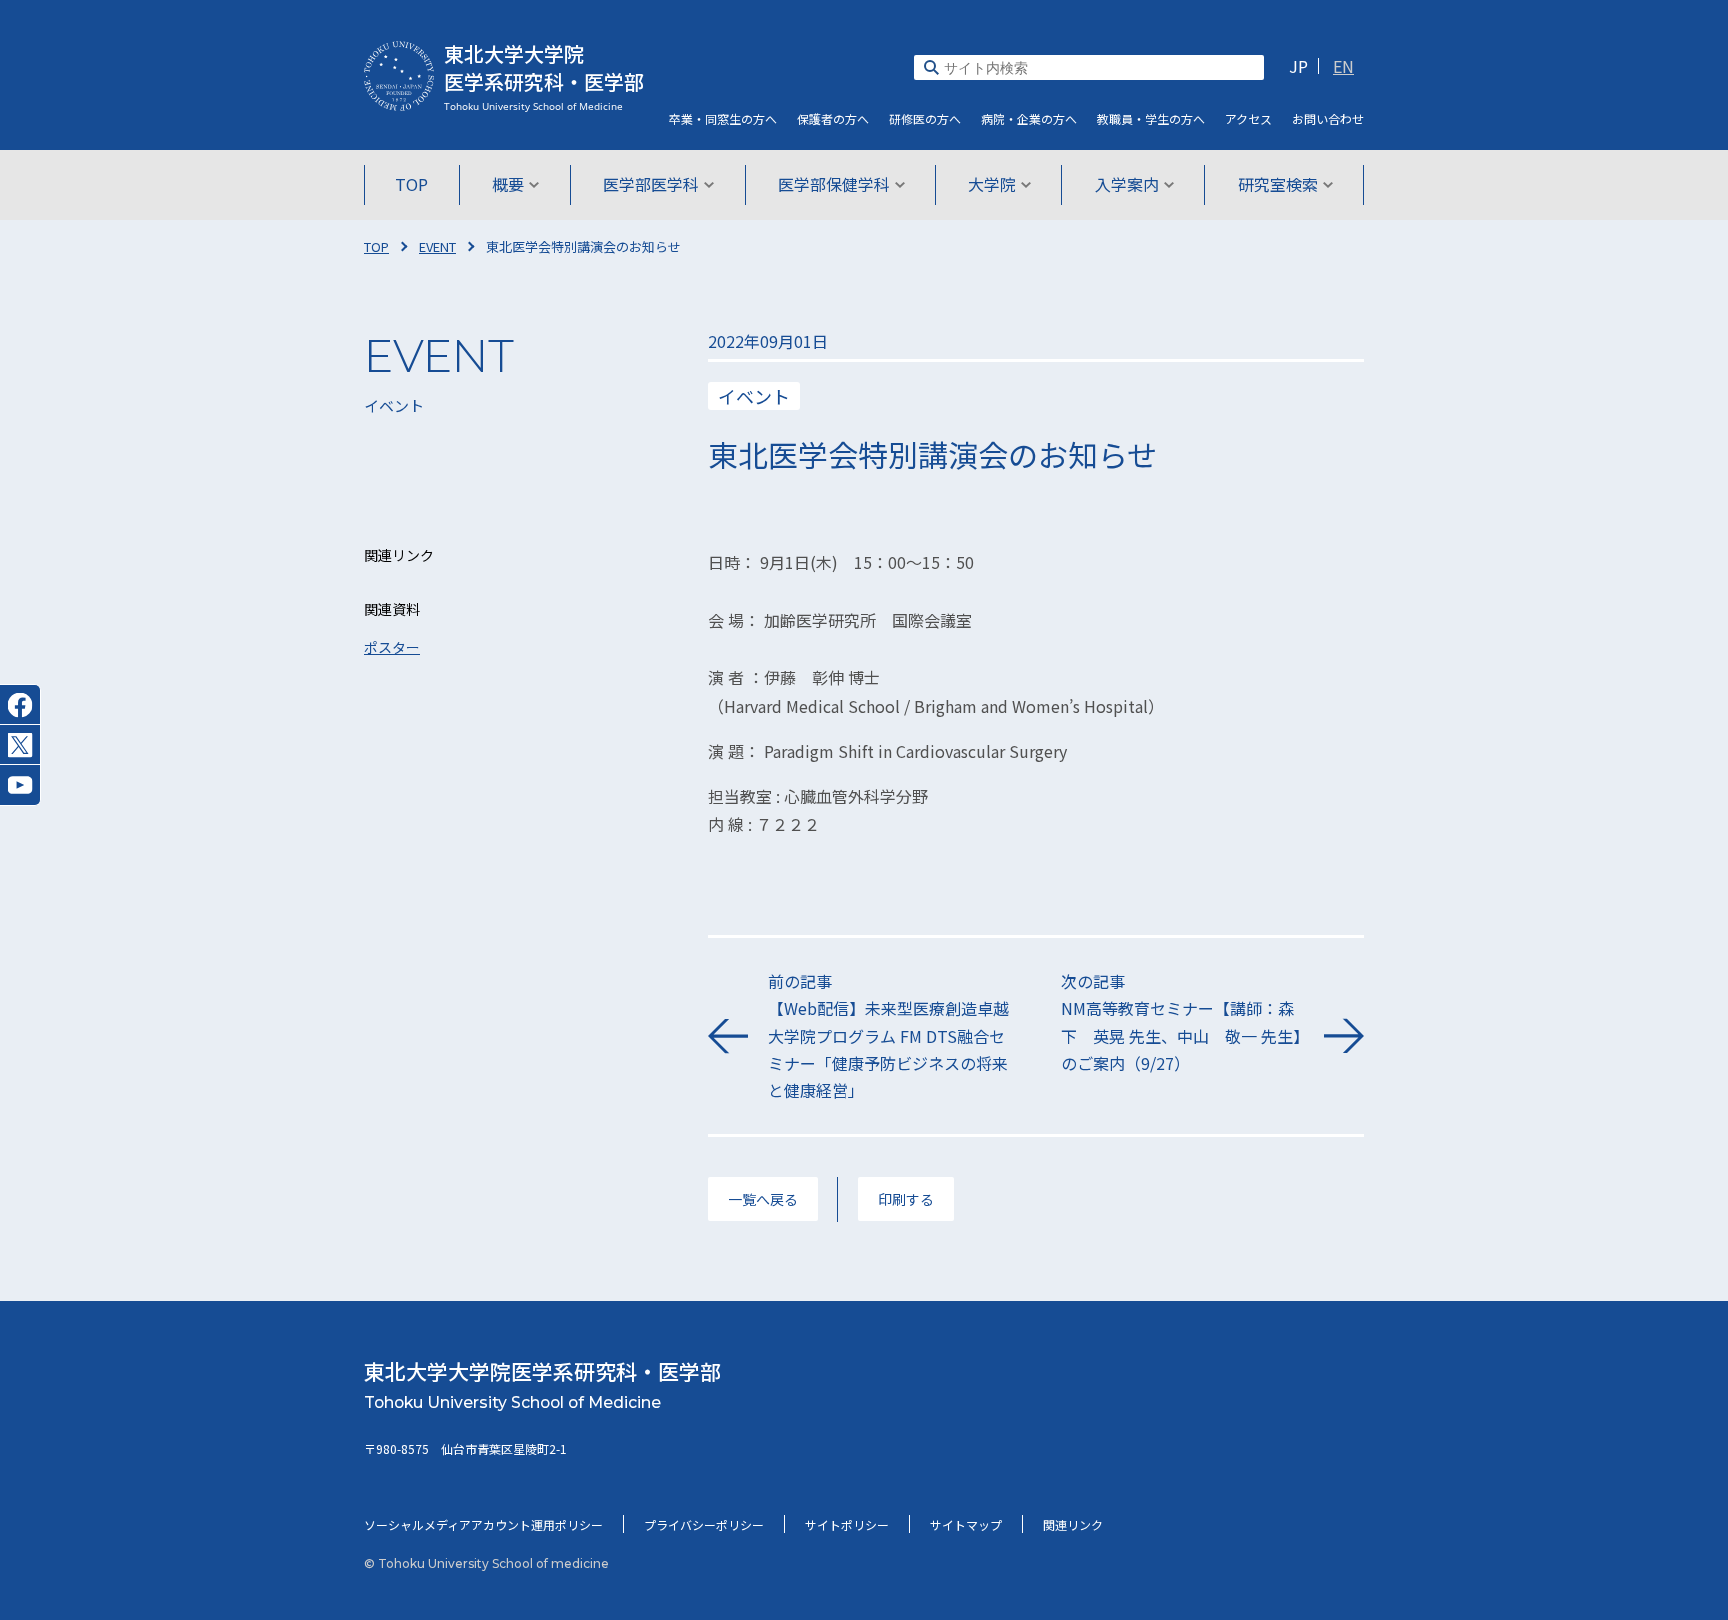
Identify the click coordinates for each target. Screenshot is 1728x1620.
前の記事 (888, 1035)
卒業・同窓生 (723, 118)
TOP (411, 184)
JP (1298, 66)
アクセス (1248, 118)
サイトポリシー (847, 1524)
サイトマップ (966, 1524)
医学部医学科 (651, 184)
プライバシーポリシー (704, 1524)
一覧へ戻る (763, 1199)
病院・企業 (1029, 118)
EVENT (437, 246)
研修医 (925, 118)
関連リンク (1073, 1524)
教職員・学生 (1151, 118)
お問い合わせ (1328, 118)
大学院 (992, 184)
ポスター (392, 647)
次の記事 (1181, 1022)
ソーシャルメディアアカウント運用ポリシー (483, 1524)
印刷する (906, 1199)
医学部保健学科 (834, 184)
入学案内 (1127, 184)
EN (1343, 66)
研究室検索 (1278, 184)
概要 (508, 184)
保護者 (833, 118)
